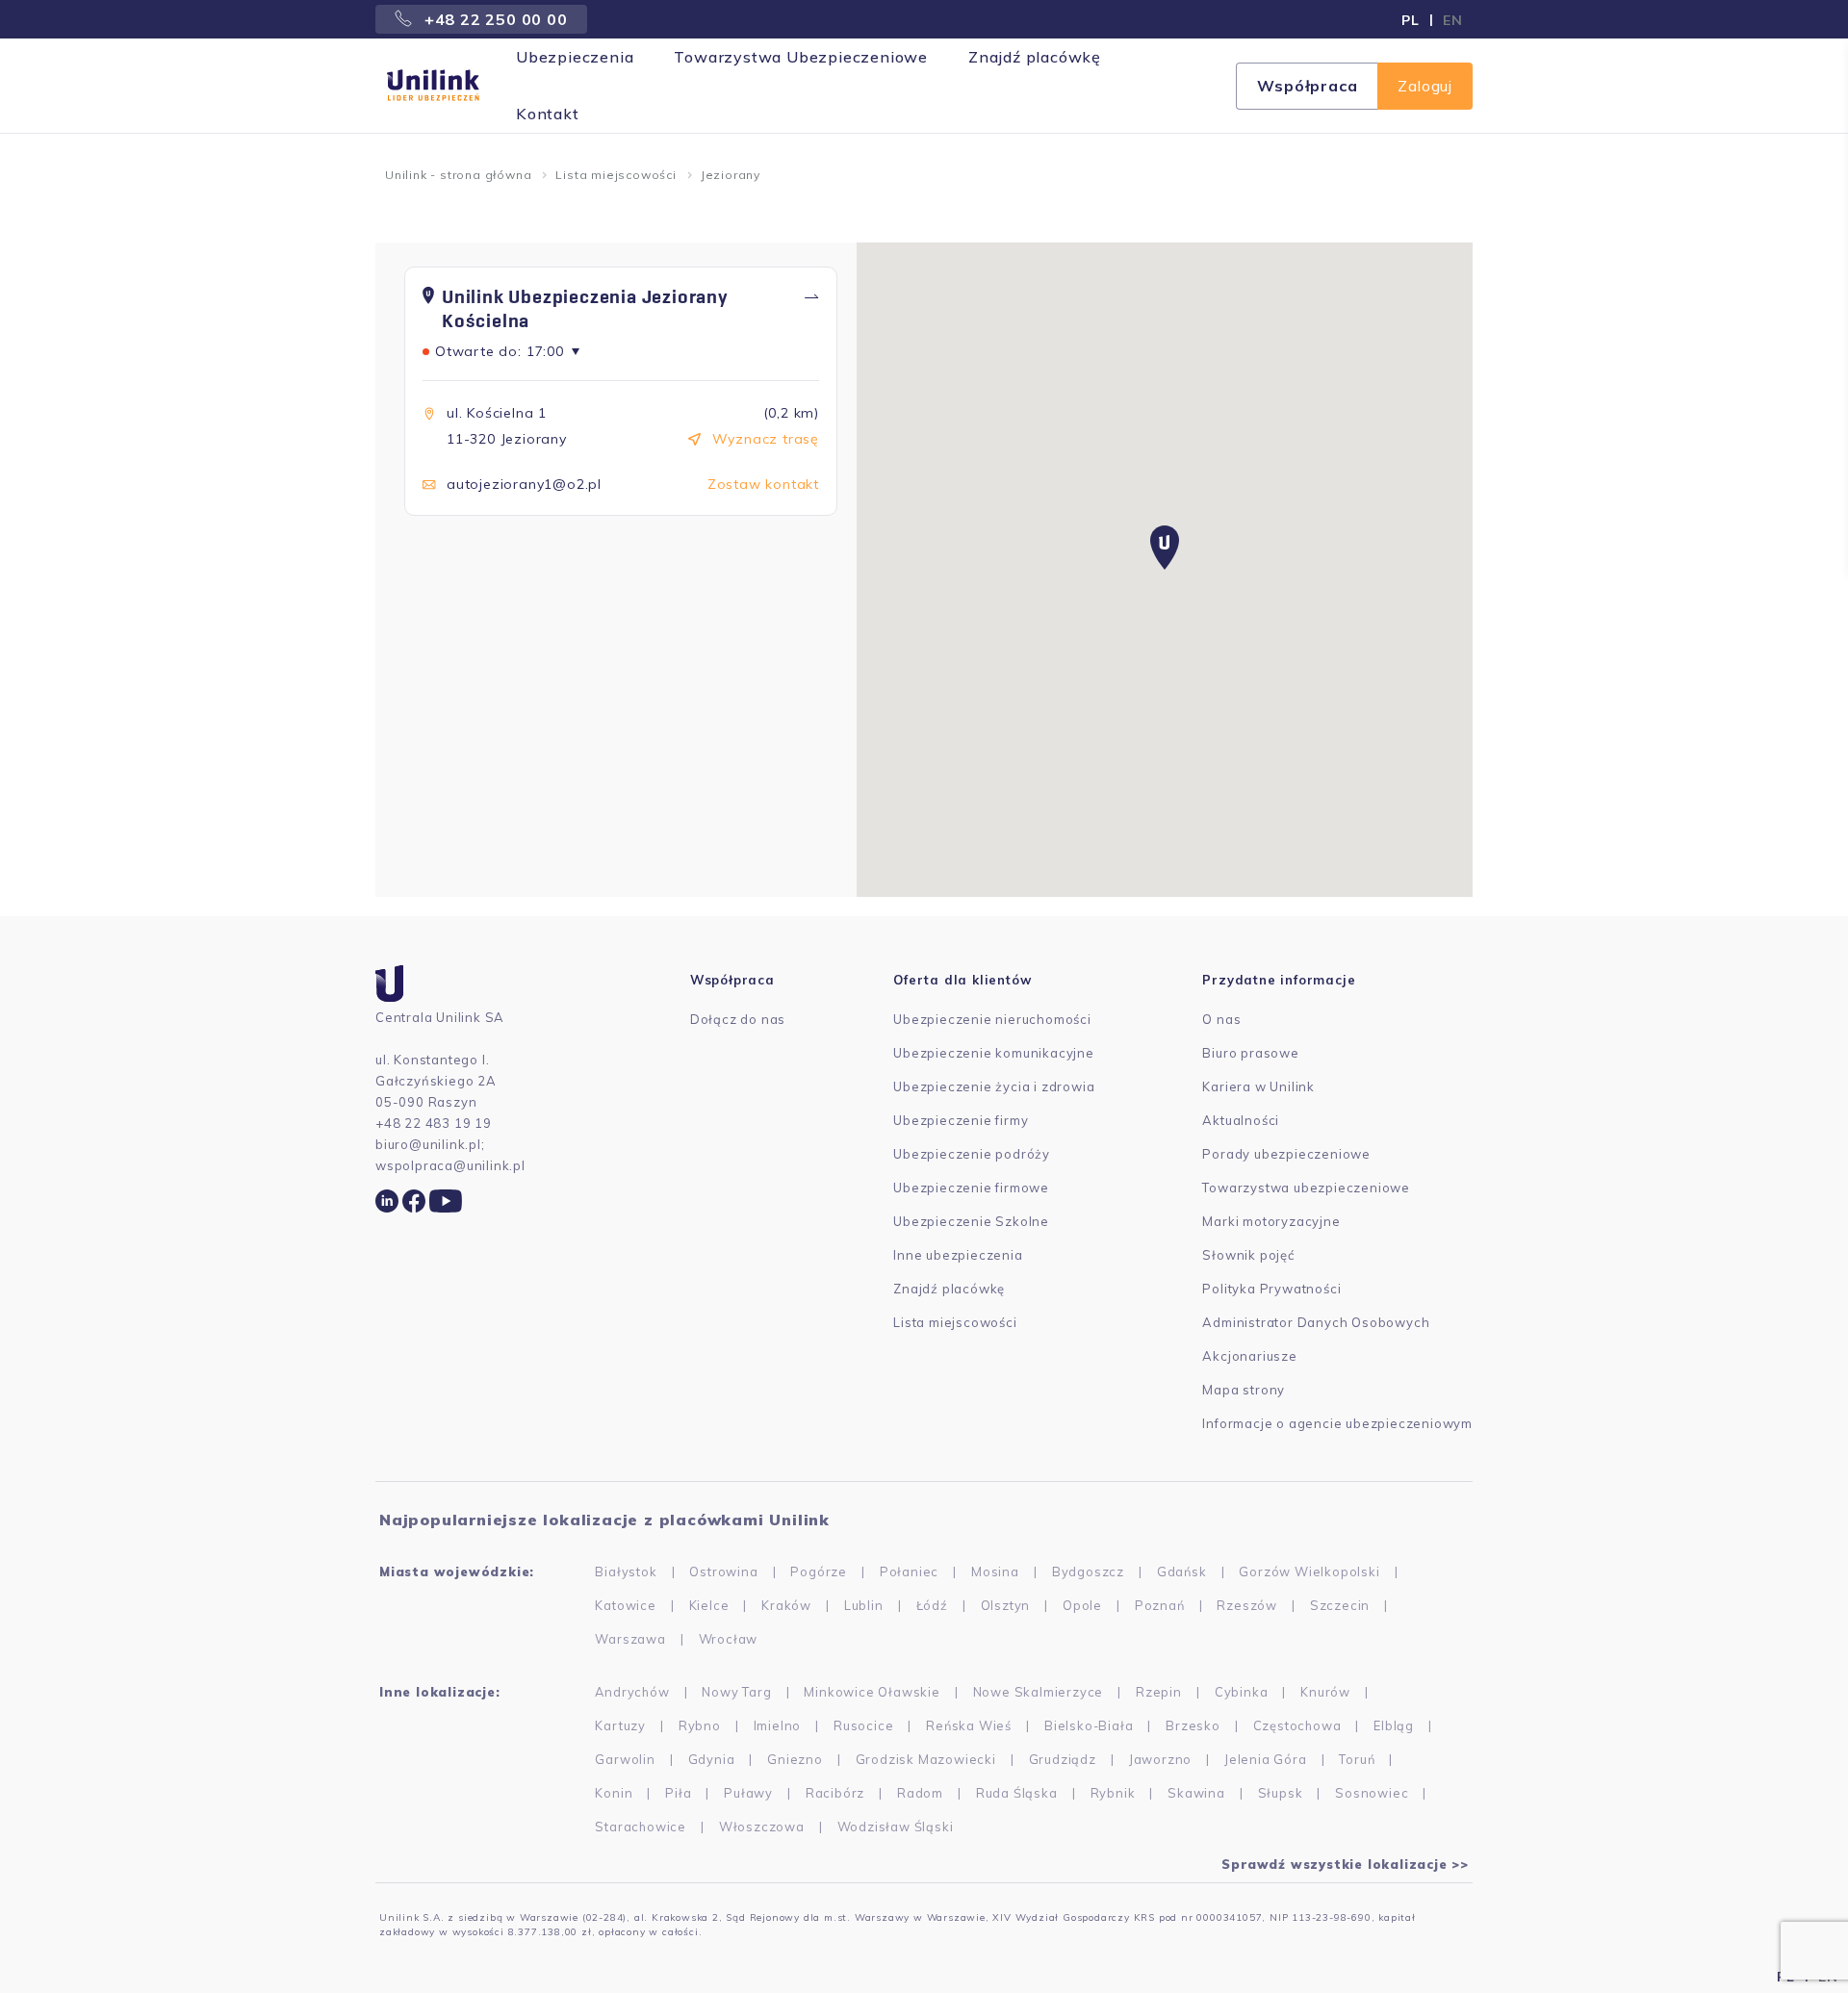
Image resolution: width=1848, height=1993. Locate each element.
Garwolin (625, 1759)
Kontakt (548, 114)
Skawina (1196, 1793)
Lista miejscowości (616, 175)
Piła (678, 1793)
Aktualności (1241, 1120)
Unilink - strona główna (458, 175)
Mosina (995, 1571)
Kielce (709, 1605)
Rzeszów (1247, 1605)
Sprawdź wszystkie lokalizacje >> (1345, 1864)
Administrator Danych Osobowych (1316, 1322)
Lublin (864, 1605)
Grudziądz (1063, 1759)
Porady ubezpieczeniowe (1286, 1154)
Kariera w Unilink (1258, 1086)
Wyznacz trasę (766, 439)
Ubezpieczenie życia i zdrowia (994, 1086)
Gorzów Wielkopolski (1309, 1571)
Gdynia (712, 1759)
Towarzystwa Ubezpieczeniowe (801, 57)
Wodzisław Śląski (896, 1827)
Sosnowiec (1372, 1793)
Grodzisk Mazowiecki (926, 1759)
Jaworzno (1160, 1759)
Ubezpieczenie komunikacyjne (994, 1053)
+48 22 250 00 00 (494, 19)
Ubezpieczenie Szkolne (971, 1221)
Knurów (1325, 1692)
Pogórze (819, 1571)
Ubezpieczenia (575, 57)
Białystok (626, 1571)
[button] (1165, 548)
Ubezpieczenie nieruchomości (992, 1019)
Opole (1082, 1605)
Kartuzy (620, 1725)
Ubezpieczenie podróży (972, 1154)
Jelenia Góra (1266, 1759)
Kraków (786, 1605)
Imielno (778, 1725)
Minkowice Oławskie (872, 1692)
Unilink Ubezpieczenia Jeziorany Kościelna (585, 309)
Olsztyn (1006, 1605)
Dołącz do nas (738, 1019)
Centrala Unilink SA (440, 1017)
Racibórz (835, 1793)
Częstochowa (1297, 1725)
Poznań (1160, 1605)
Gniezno (795, 1759)
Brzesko (1193, 1725)
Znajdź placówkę (1035, 57)
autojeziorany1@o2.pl (524, 484)
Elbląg (1394, 1725)
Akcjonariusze (1249, 1356)
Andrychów (632, 1692)
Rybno (700, 1725)
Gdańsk (1182, 1571)
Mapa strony (1244, 1390)
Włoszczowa (762, 1827)
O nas (1221, 1019)
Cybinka (1242, 1692)
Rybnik (1113, 1793)
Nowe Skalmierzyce (1039, 1692)
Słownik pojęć (1248, 1255)
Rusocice (863, 1725)
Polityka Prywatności (1271, 1289)
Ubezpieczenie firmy (961, 1120)
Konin (614, 1793)
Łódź (932, 1605)
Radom (920, 1793)
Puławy (748, 1793)
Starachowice (641, 1827)
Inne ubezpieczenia (958, 1255)
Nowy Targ (736, 1692)
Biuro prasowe (1250, 1053)
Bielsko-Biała (1089, 1725)
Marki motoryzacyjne (1271, 1221)
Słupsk (1281, 1793)
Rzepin (1159, 1692)
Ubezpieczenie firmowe (971, 1188)
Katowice (625, 1605)
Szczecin (1340, 1605)
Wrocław (729, 1639)
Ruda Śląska (1017, 1793)
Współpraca (1307, 86)
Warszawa (630, 1639)
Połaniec (909, 1571)
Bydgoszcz (1088, 1571)
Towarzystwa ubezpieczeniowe (1306, 1188)
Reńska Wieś (969, 1725)
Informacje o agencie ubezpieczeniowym (1337, 1423)
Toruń (1357, 1759)
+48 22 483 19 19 (434, 1123)
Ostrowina (723, 1571)
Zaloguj (1425, 86)
